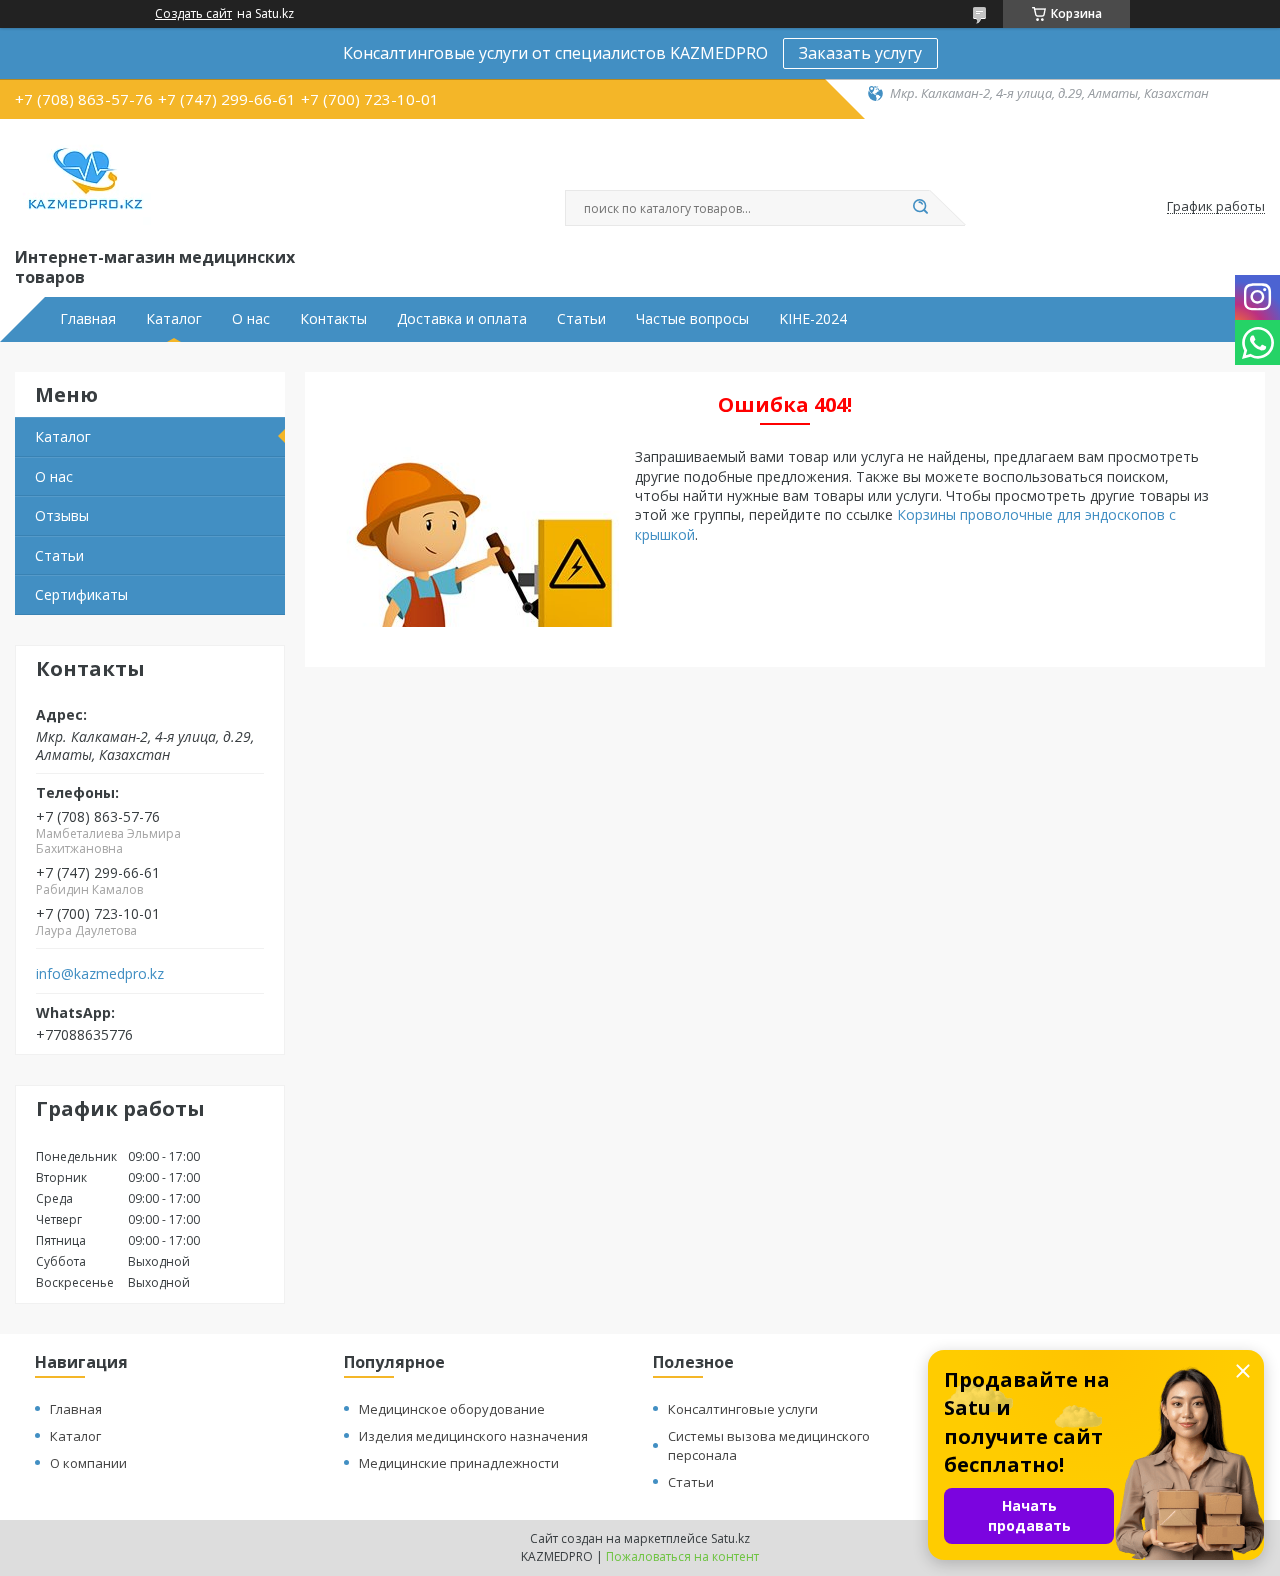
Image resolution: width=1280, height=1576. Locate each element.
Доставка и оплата (462, 319)
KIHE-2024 (813, 319)
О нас (251, 319)
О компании (88, 1463)
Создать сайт (193, 14)
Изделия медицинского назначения (473, 1436)
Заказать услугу (860, 53)
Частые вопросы (692, 319)
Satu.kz (730, 1538)
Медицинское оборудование (452, 1409)
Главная (88, 319)
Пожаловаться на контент (682, 1556)
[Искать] (920, 208)
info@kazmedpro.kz (100, 974)
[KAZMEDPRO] (85, 179)
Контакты (333, 319)
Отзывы (62, 515)
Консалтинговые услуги (743, 1409)
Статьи (581, 319)
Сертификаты (81, 594)
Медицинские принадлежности (459, 1463)
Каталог (174, 319)
